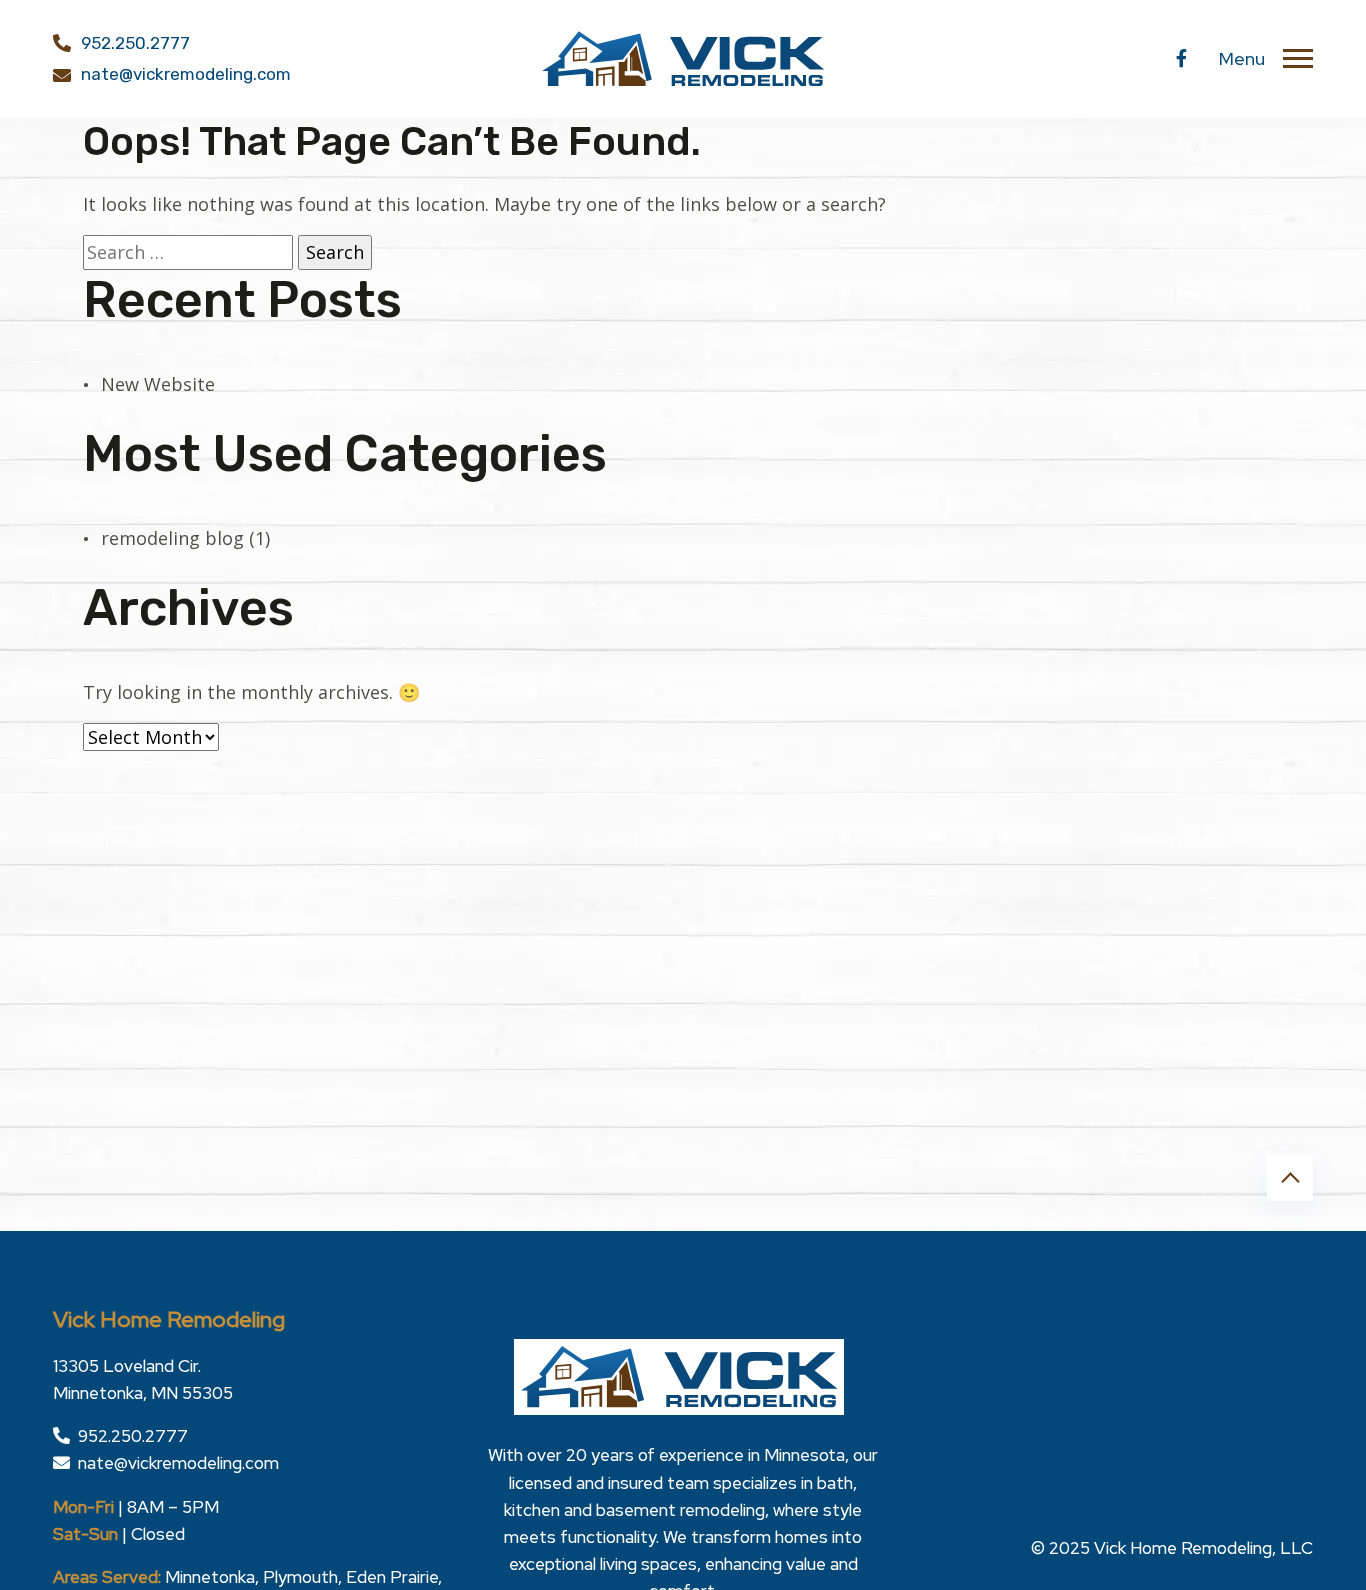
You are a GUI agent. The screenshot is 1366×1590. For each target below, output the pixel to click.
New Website (158, 384)
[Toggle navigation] (1298, 59)
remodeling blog (172, 538)
